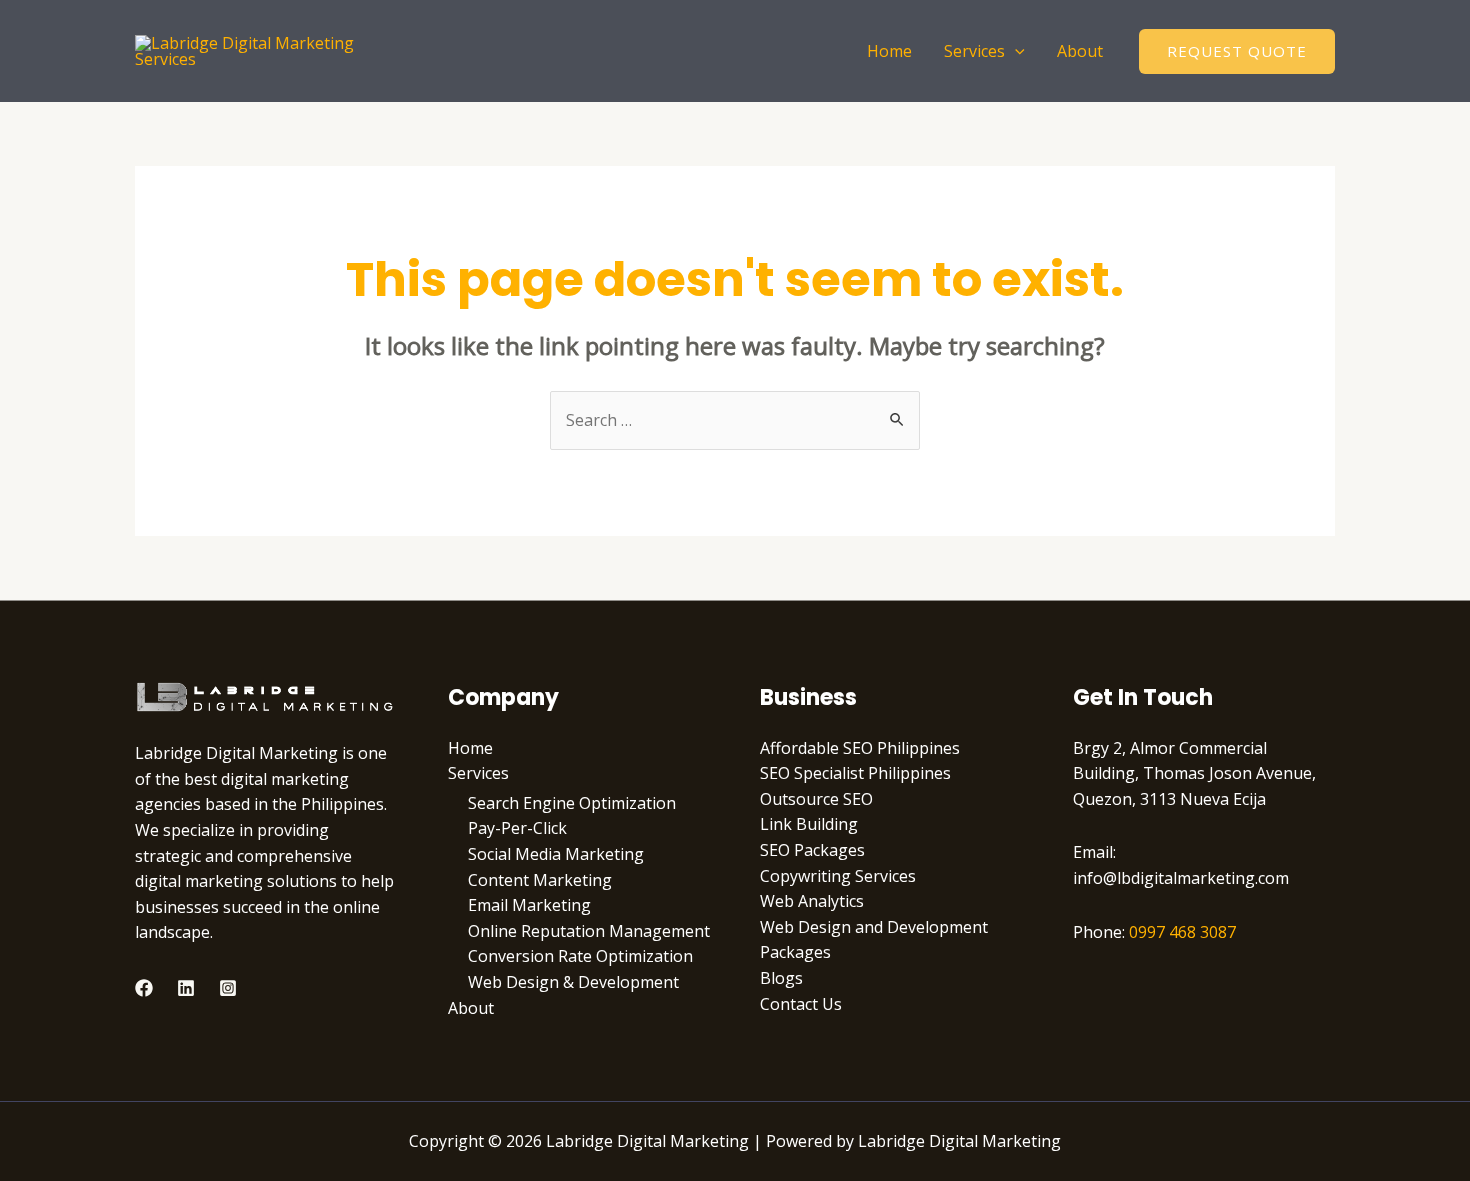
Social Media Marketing (556, 854)
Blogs (781, 978)
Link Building (809, 824)
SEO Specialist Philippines (855, 773)
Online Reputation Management (589, 931)
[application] (1015, 51)
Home (889, 51)
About (1080, 51)
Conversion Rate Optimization (580, 956)
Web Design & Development (573, 982)
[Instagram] (228, 988)
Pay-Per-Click (517, 828)
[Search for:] (735, 420)
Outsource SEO (816, 799)
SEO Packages (812, 850)
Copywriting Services (838, 876)
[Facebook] (144, 988)
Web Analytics (812, 901)
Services (974, 51)
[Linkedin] (186, 988)
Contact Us (801, 1004)
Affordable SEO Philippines (860, 748)
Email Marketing (529, 905)
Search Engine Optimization (572, 803)
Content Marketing (540, 880)
